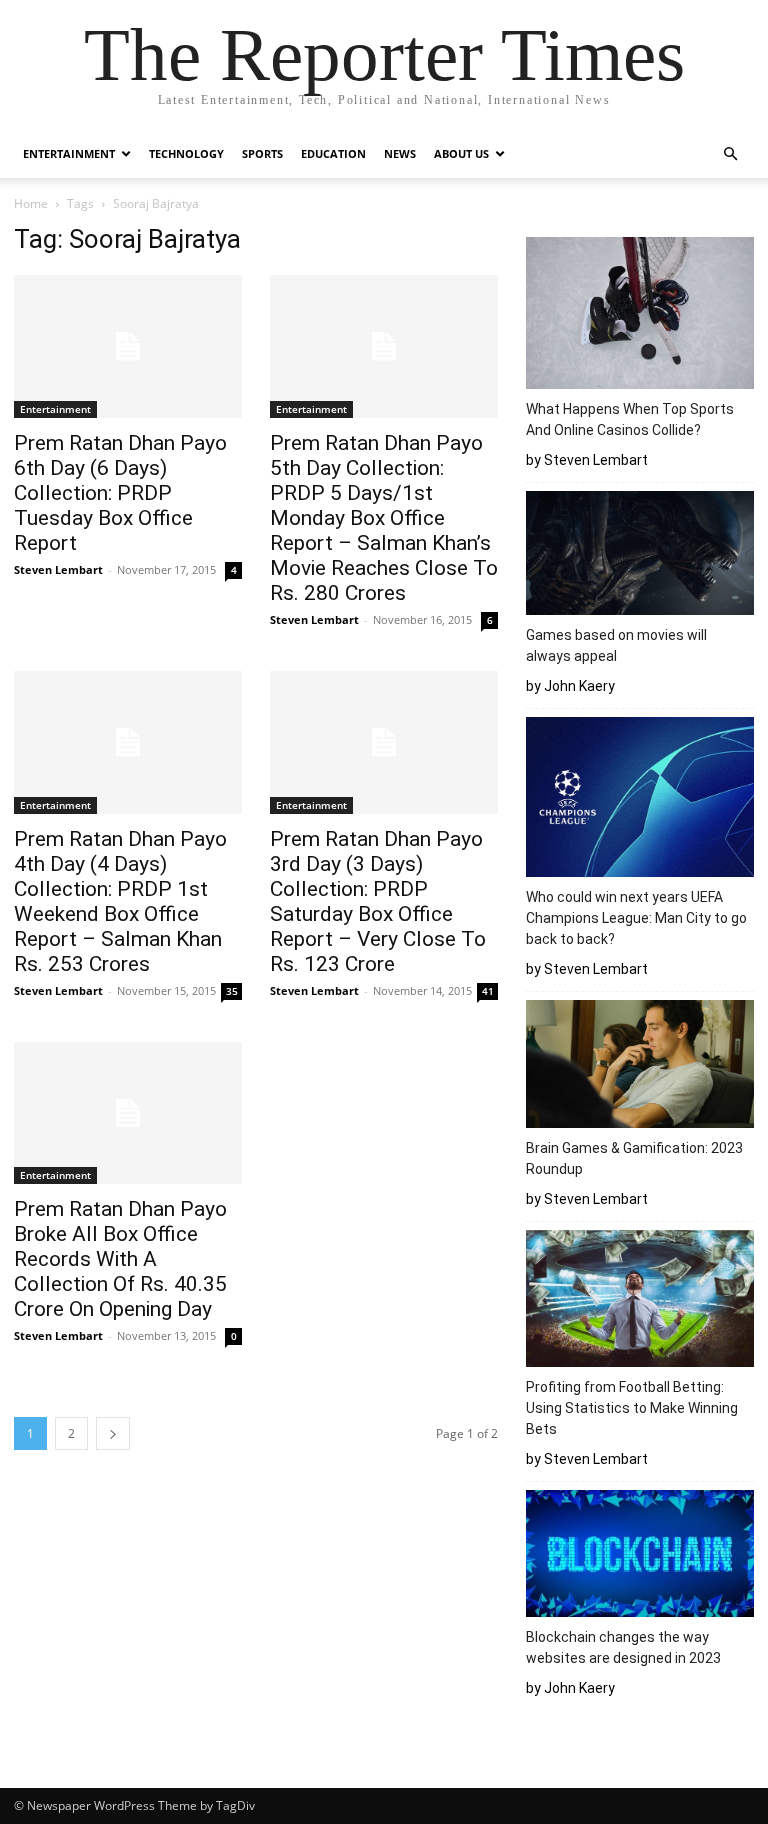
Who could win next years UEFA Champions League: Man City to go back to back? (636, 918)
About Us (461, 153)
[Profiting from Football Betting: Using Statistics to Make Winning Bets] (640, 1301)
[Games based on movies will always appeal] (640, 556)
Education (333, 153)
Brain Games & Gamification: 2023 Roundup (634, 1158)
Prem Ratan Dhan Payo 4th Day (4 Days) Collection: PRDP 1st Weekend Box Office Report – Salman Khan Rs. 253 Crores (120, 901)
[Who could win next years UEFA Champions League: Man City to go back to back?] (640, 799)
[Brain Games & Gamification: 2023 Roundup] (640, 1067)
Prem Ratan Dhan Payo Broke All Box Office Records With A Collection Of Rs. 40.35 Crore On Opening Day (120, 1259)
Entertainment (69, 153)
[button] (730, 154)
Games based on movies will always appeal (616, 645)
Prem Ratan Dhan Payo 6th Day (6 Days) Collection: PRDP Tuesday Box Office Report (120, 493)
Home (31, 203)
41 (488, 991)
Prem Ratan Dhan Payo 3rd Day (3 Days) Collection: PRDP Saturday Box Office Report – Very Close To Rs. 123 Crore (378, 901)
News (400, 153)
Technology (186, 153)
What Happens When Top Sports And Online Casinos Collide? (630, 419)
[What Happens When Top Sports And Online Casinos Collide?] (640, 316)
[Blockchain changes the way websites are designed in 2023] (640, 1556)
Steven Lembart (58, 569)
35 (232, 991)
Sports (262, 153)
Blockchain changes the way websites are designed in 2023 (626, 1647)
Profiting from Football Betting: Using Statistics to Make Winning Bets (632, 1408)
